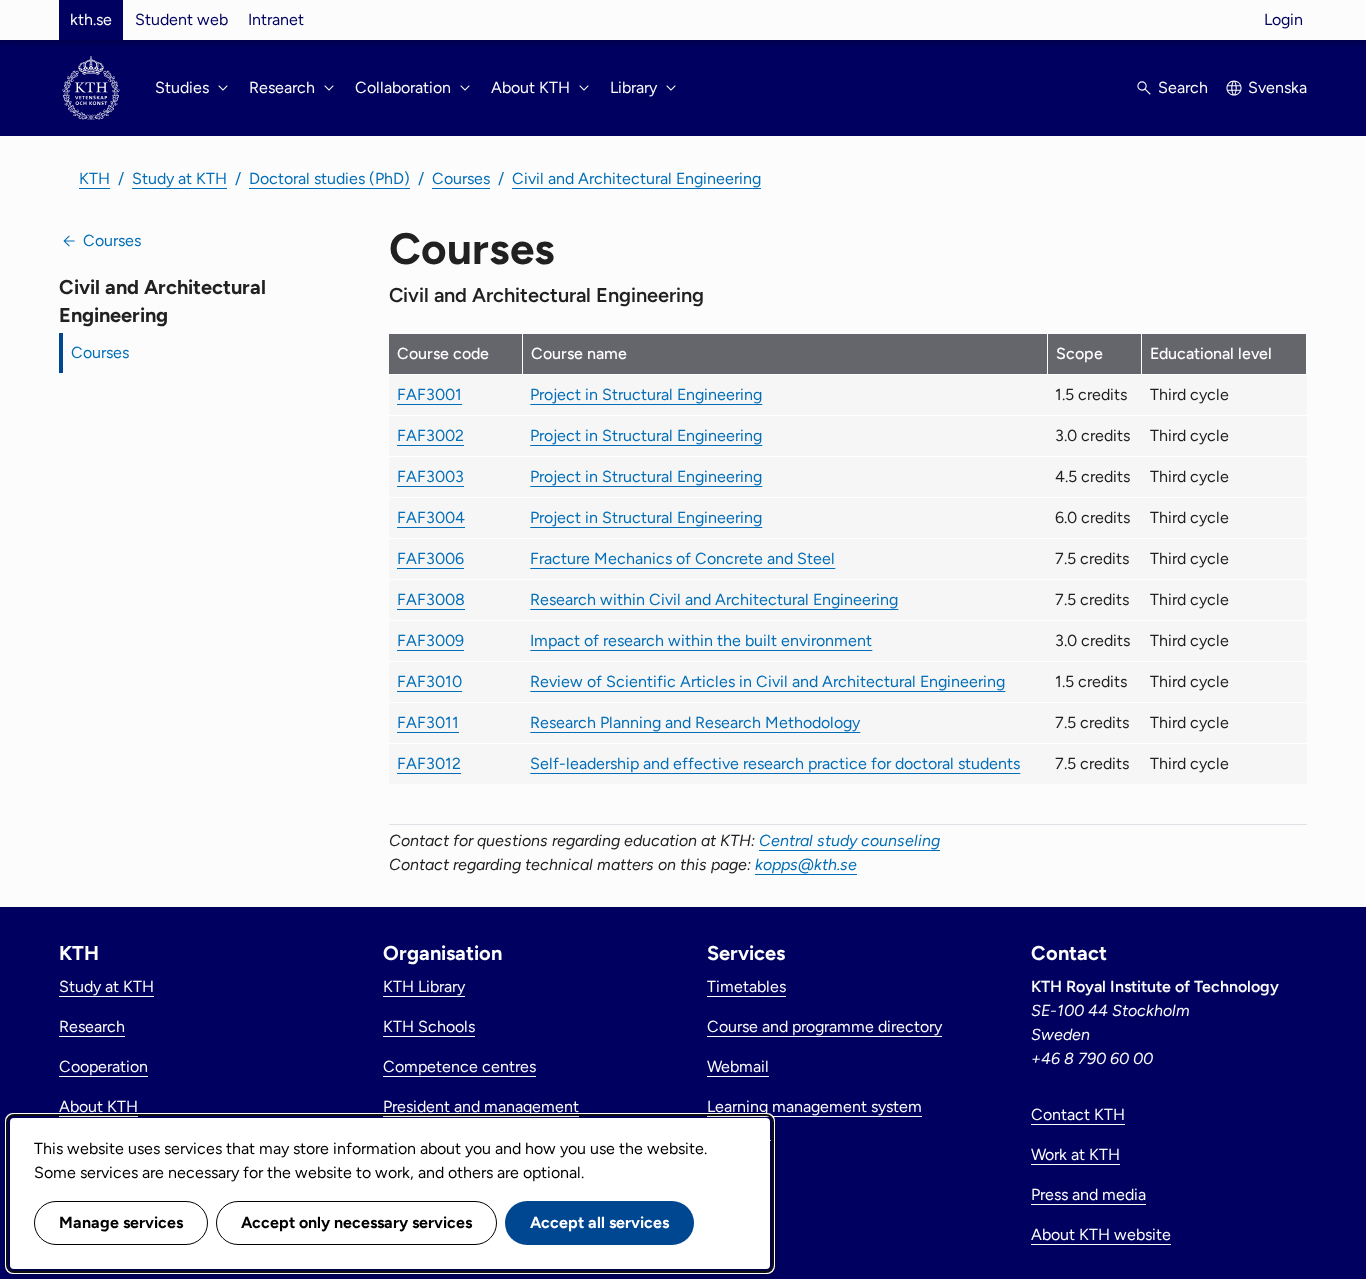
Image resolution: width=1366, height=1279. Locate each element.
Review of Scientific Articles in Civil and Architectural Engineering (767, 681)
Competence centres (459, 1066)
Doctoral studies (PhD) (329, 178)
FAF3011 (428, 722)
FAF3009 (430, 640)
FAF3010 (429, 681)
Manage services (121, 1222)
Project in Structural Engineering (646, 394)
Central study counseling (849, 840)
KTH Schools (429, 1026)
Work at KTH (1075, 1154)
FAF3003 (430, 476)
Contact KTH (1078, 1114)
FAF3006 (430, 558)
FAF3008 (431, 599)
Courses (461, 178)
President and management (481, 1106)
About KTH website (1101, 1234)
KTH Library (424, 986)
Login (1283, 19)
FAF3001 (429, 394)
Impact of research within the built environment (701, 640)
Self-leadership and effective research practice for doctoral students (775, 763)
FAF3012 (429, 763)
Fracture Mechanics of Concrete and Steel (682, 558)
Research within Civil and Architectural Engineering (714, 599)
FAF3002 (430, 435)
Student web (181, 19)
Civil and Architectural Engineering (636, 178)
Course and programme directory (824, 1026)
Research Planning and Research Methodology (695, 722)
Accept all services (599, 1222)
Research (92, 1026)
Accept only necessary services (356, 1222)
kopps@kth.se (806, 864)
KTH (94, 178)
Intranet (276, 19)
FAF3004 (431, 517)
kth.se (91, 19)
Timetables (746, 986)
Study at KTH (179, 178)
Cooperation (103, 1066)
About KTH (98, 1106)
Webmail (738, 1066)
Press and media (1088, 1194)
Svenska (1277, 87)
